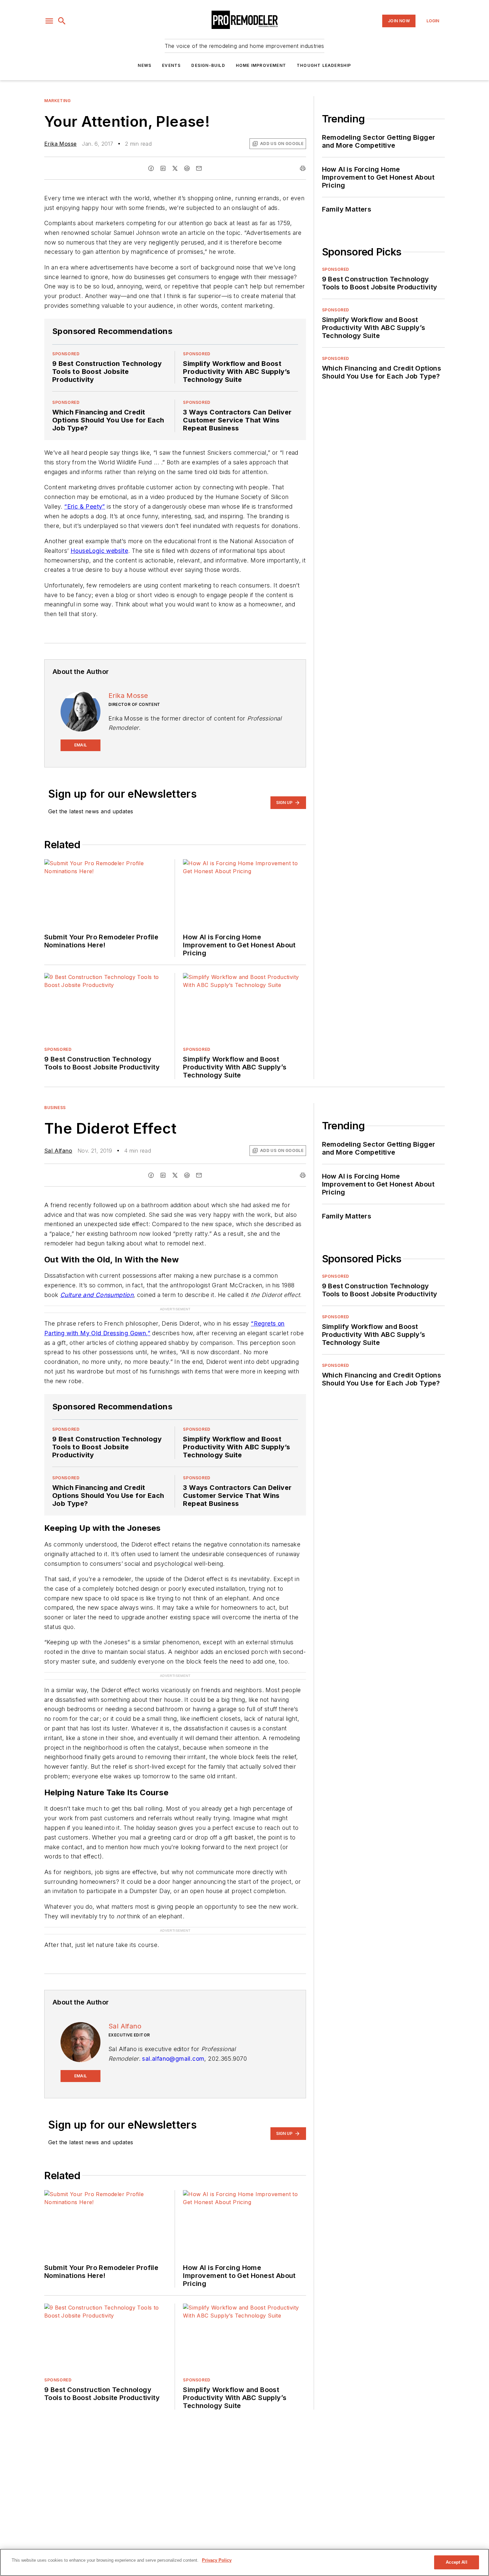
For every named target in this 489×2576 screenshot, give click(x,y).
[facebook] (151, 168)
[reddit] (187, 168)
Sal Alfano (58, 1151)
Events (171, 65)
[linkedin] (163, 168)
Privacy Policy (217, 2560)
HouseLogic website (99, 551)
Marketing (57, 101)
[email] (199, 168)
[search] (62, 21)
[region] (244, 2562)
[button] (49, 21)
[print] (303, 168)
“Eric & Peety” (85, 506)
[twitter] (175, 168)
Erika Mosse (60, 144)
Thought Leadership (324, 65)
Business (55, 1108)
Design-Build (208, 65)
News (145, 65)
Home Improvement (261, 65)
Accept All (456, 2562)
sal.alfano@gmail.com (173, 2019)
